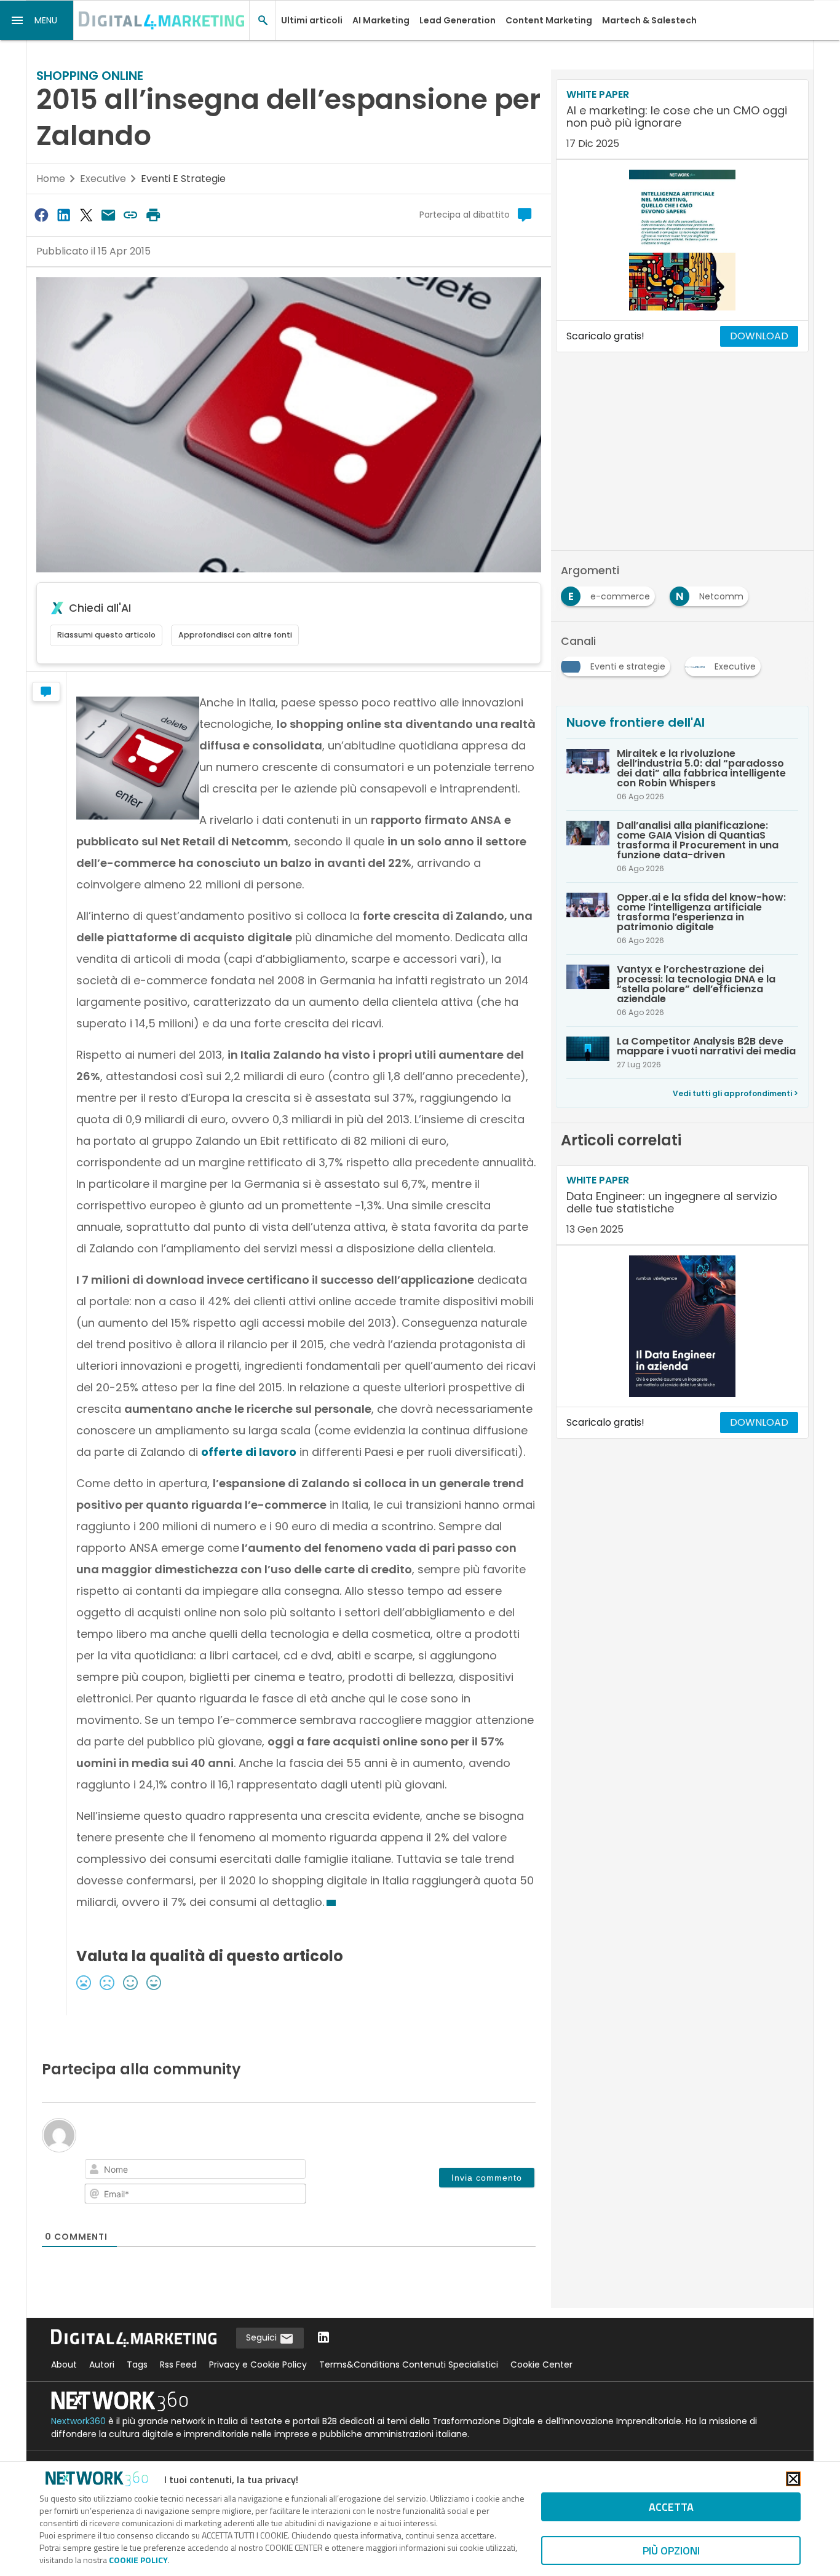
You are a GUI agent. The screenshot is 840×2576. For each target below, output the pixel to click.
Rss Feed (178, 2365)
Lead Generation (458, 20)
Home (51, 179)
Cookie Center (541, 2365)
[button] (37, 20)
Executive (103, 179)
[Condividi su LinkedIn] (63, 215)
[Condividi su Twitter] (86, 215)
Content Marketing (549, 20)
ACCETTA (671, 2507)
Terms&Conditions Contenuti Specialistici (409, 2365)
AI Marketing (381, 20)
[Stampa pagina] (153, 215)
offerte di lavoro (249, 1452)
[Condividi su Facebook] (41, 215)
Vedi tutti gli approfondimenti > (735, 1093)
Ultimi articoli (312, 20)
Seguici (263, 2337)
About (64, 2365)
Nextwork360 (78, 2421)
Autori (102, 2365)
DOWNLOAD (759, 336)
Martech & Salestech (649, 20)
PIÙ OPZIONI (671, 2550)
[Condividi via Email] (108, 215)
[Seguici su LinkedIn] (323, 2338)
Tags (137, 2365)
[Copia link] (131, 215)
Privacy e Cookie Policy (258, 2365)
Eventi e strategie (183, 179)
